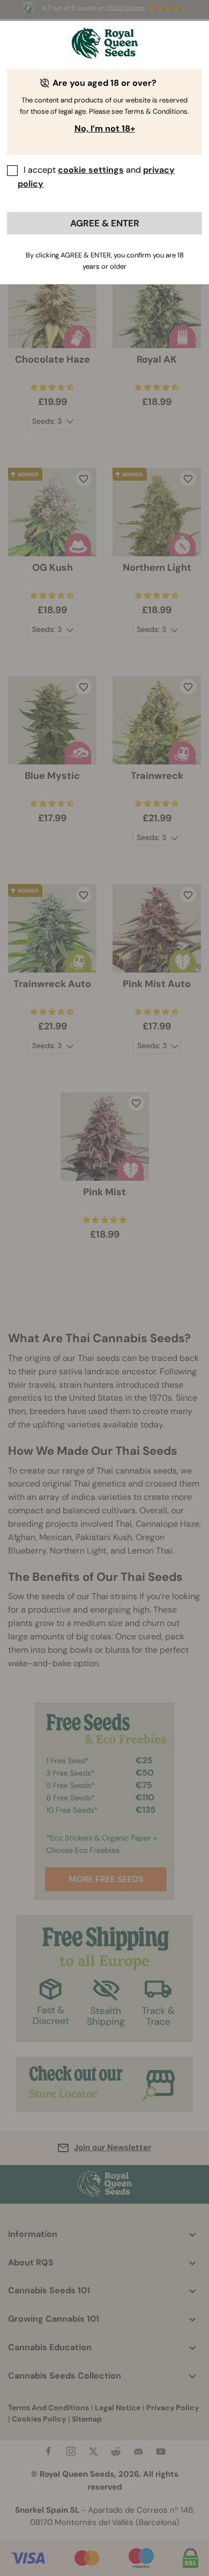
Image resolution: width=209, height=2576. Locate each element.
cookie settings (91, 170)
